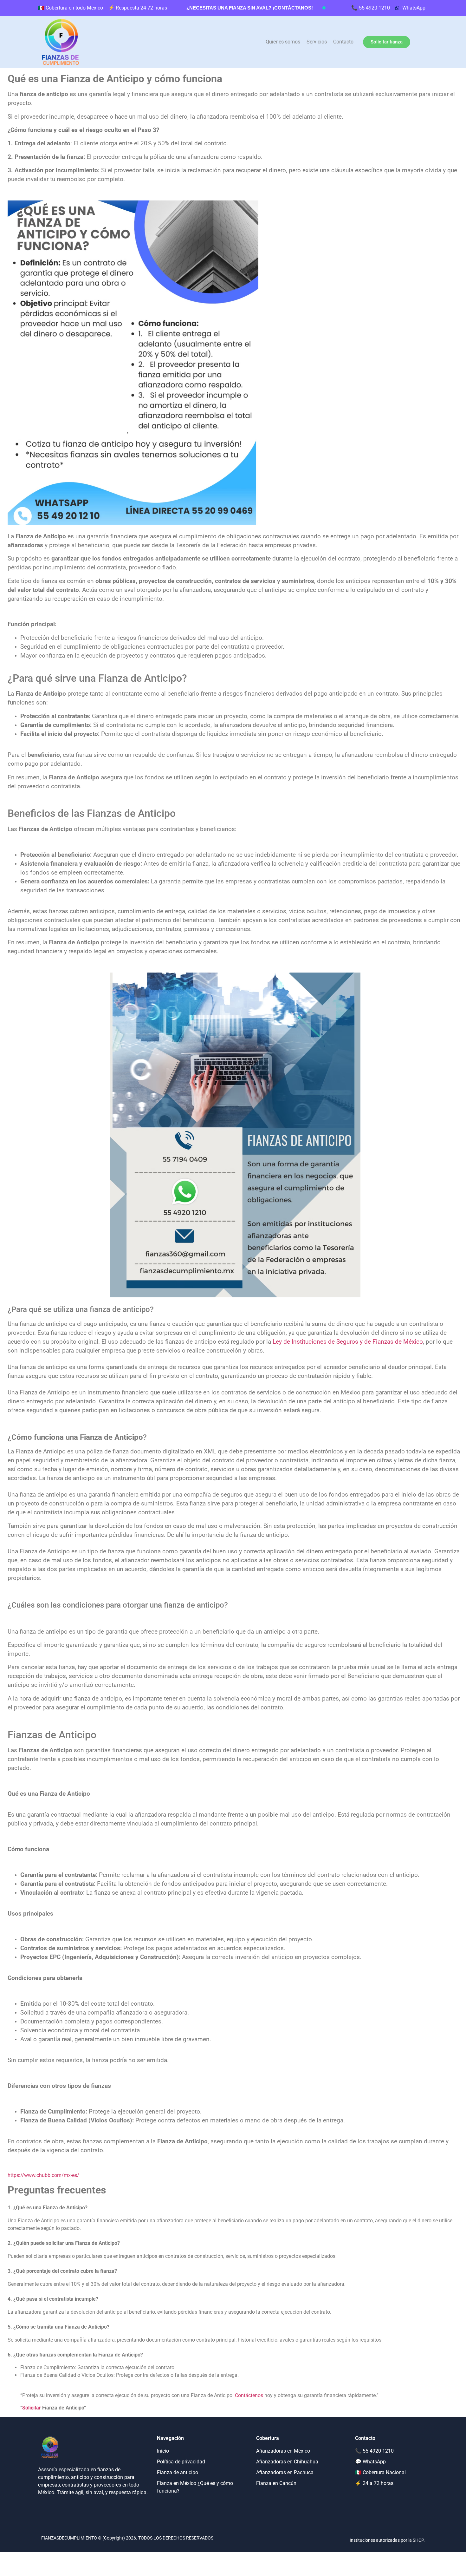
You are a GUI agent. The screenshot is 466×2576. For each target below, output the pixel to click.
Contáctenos (249, 2395)
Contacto (343, 42)
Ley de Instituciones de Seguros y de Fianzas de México (348, 1342)
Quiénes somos (283, 42)
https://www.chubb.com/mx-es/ (43, 2175)
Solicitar (32, 2408)
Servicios (317, 42)
